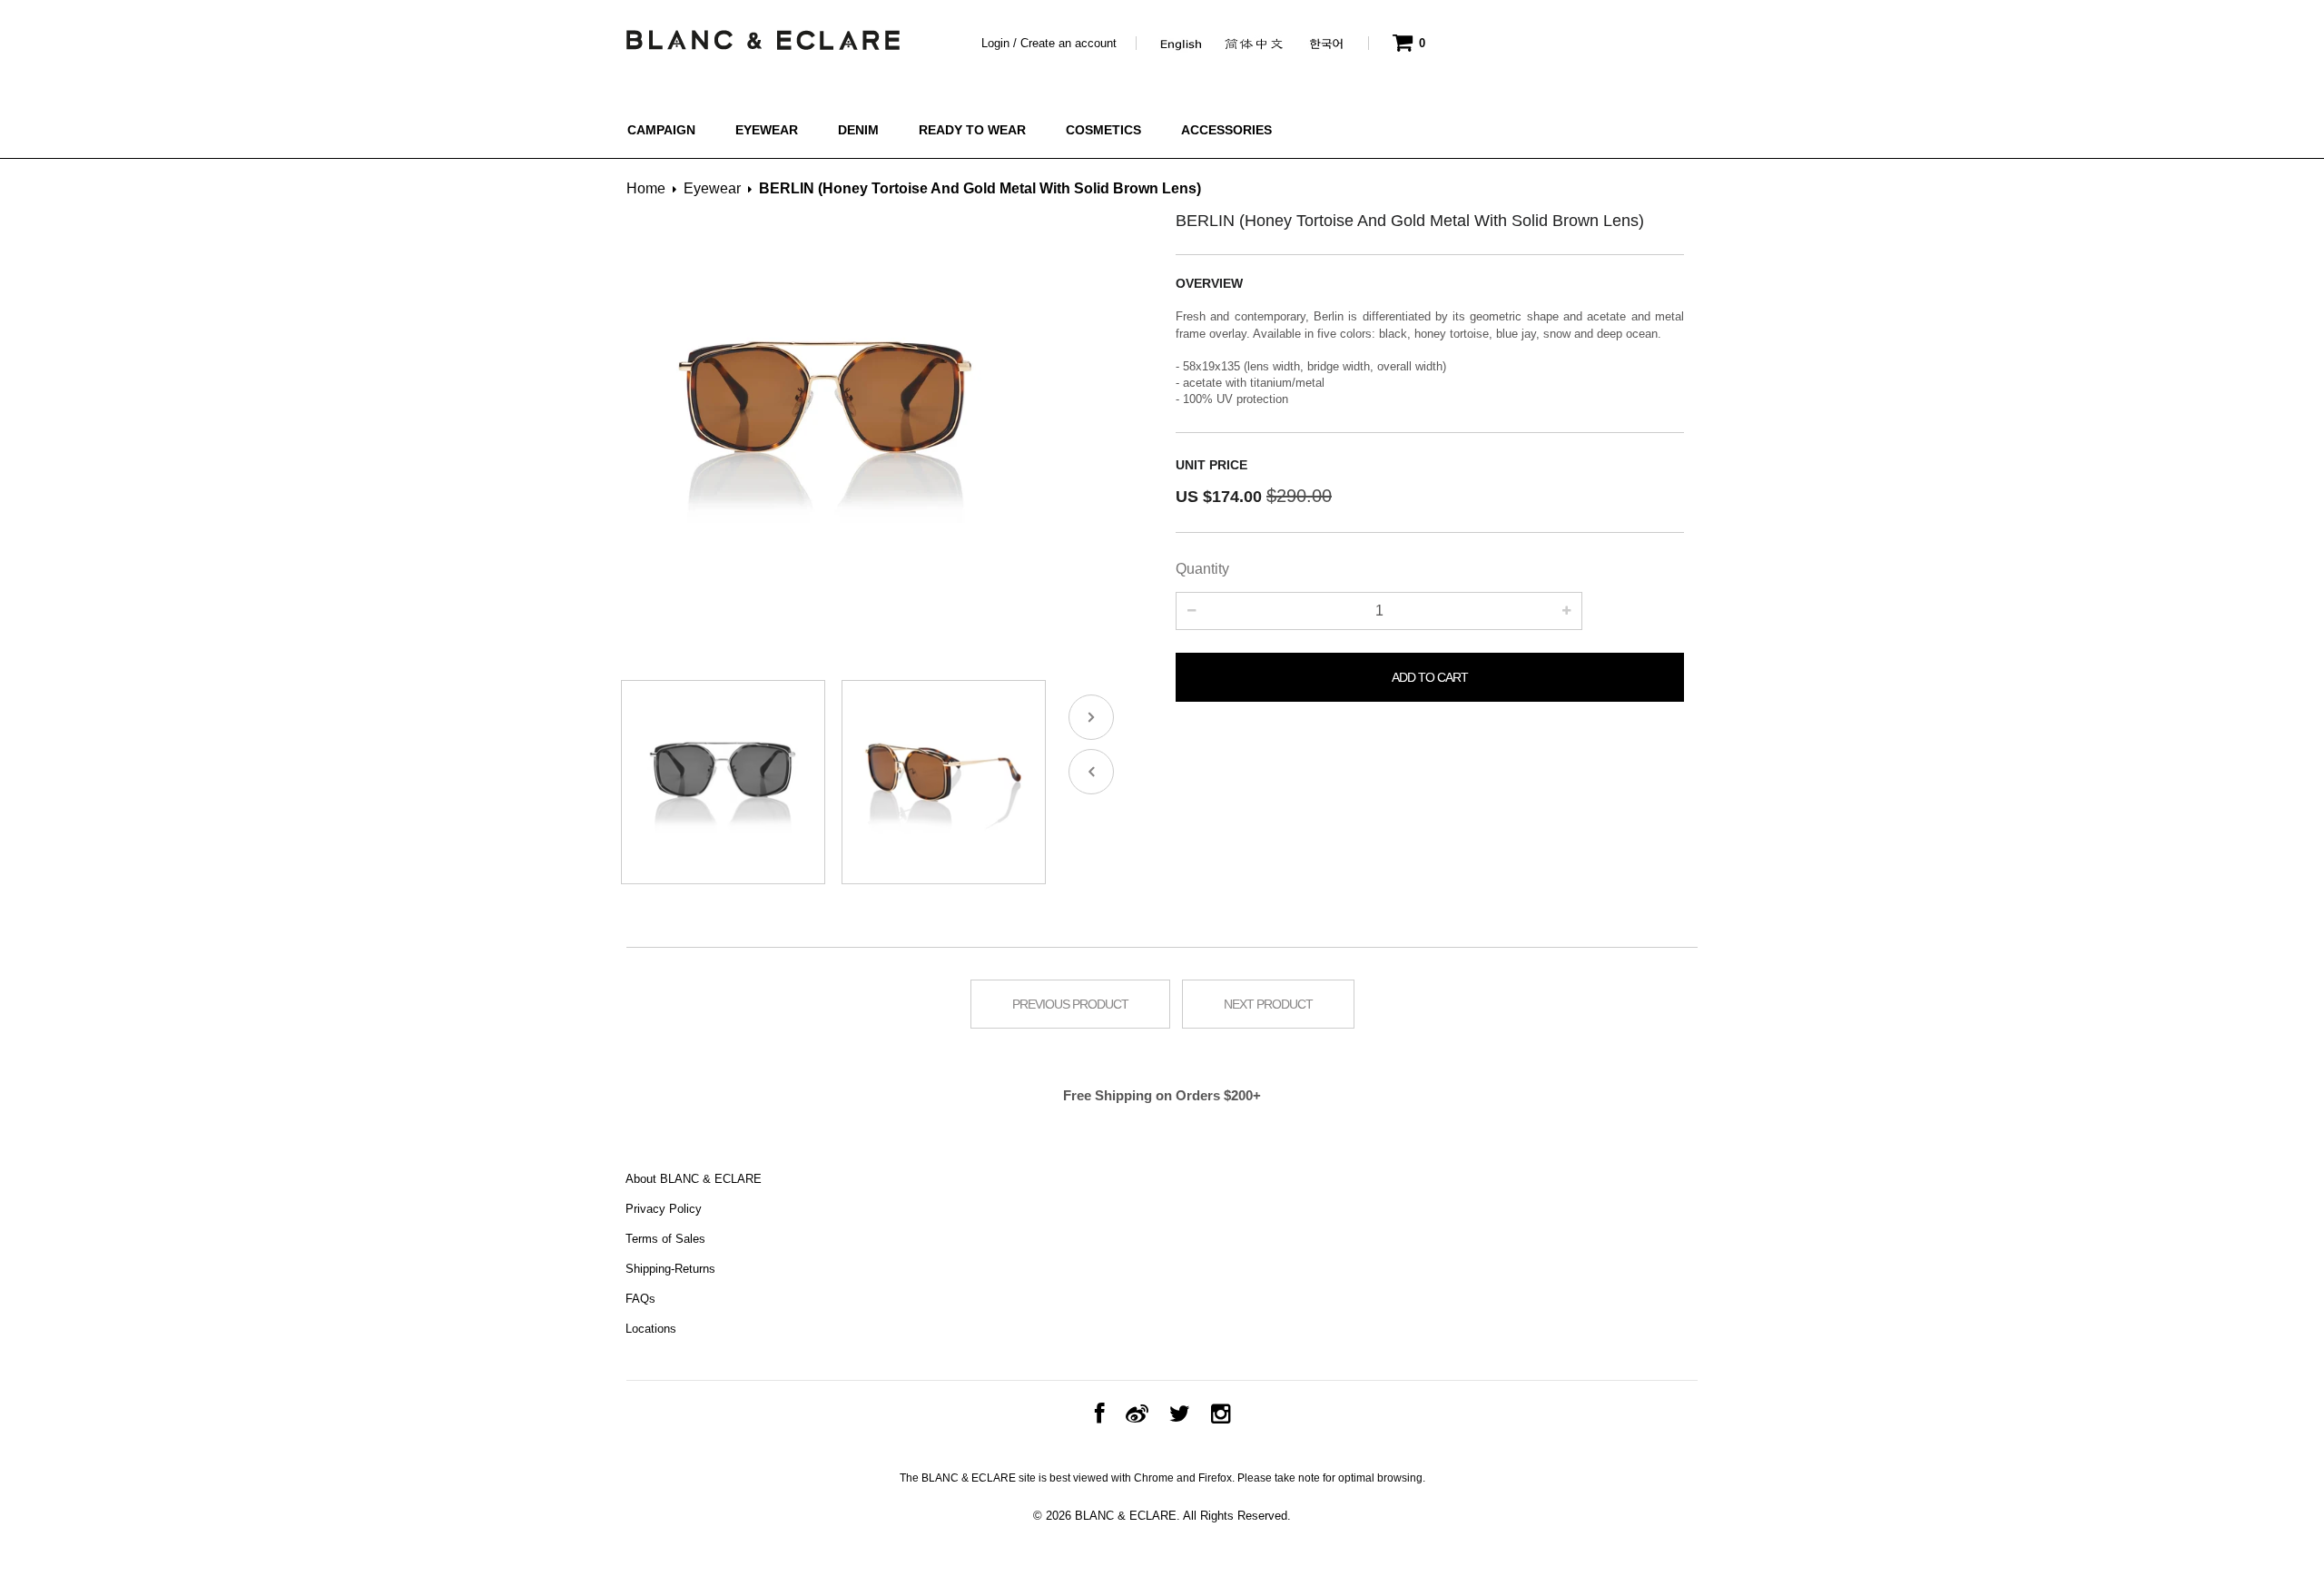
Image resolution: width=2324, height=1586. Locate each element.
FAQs (640, 1299)
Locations (651, 1329)
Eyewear (712, 188)
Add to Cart (1430, 677)
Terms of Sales (665, 1239)
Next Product (1268, 1004)
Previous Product (1070, 1004)
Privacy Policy (664, 1209)
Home (646, 188)
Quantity (1202, 569)
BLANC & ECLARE (1126, 1516)
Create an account (1068, 43)
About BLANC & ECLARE (694, 1179)
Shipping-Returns (670, 1269)
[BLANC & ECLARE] (762, 35)
